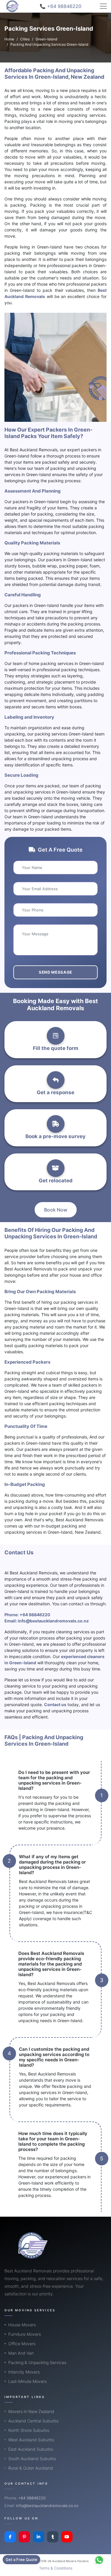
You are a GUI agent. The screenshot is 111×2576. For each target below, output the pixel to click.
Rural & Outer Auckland (31, 2468)
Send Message (55, 972)
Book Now (56, 1210)
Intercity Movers (24, 2372)
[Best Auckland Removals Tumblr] (53, 2537)
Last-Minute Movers (28, 2381)
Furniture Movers (25, 2334)
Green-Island (46, 39)
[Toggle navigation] (103, 6)
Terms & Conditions (56, 2568)
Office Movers (22, 2344)
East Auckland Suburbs (31, 2449)
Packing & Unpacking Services (37, 2362)
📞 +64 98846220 (61, 6)
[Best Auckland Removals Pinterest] (24, 2537)
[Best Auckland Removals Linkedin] (38, 2537)
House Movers (22, 2325)
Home (9, 39)
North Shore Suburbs (29, 2430)
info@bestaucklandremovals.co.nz (53, 1621)
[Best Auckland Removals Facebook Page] (10, 2537)
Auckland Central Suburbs (33, 2421)
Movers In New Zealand (31, 2411)
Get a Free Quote (21, 2559)
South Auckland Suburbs (32, 2459)
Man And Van (21, 2353)
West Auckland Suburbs (31, 2440)
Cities (25, 39)
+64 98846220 (35, 1615)
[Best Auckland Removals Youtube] (67, 2537)
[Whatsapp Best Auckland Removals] (99, 2560)
